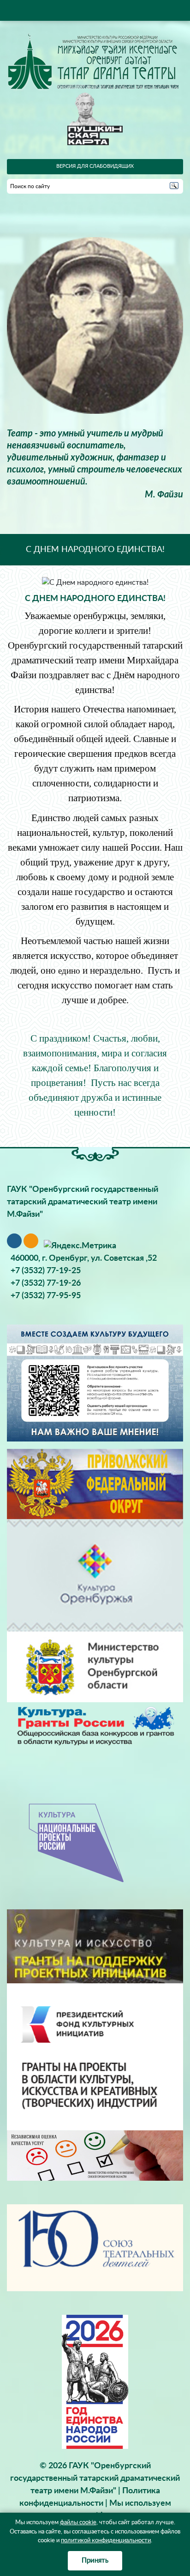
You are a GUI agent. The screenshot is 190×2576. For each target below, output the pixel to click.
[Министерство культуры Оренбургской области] (95, 1667)
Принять (95, 2561)
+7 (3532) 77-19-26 (46, 1283)
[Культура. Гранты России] (95, 1725)
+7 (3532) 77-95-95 (46, 1296)
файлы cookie (78, 2523)
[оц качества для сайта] (95, 2155)
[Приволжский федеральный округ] (95, 1484)
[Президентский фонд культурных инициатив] (95, 2056)
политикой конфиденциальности (106, 2541)
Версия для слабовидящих (95, 166)
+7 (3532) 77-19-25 (46, 1271)
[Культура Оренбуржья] (95, 1575)
